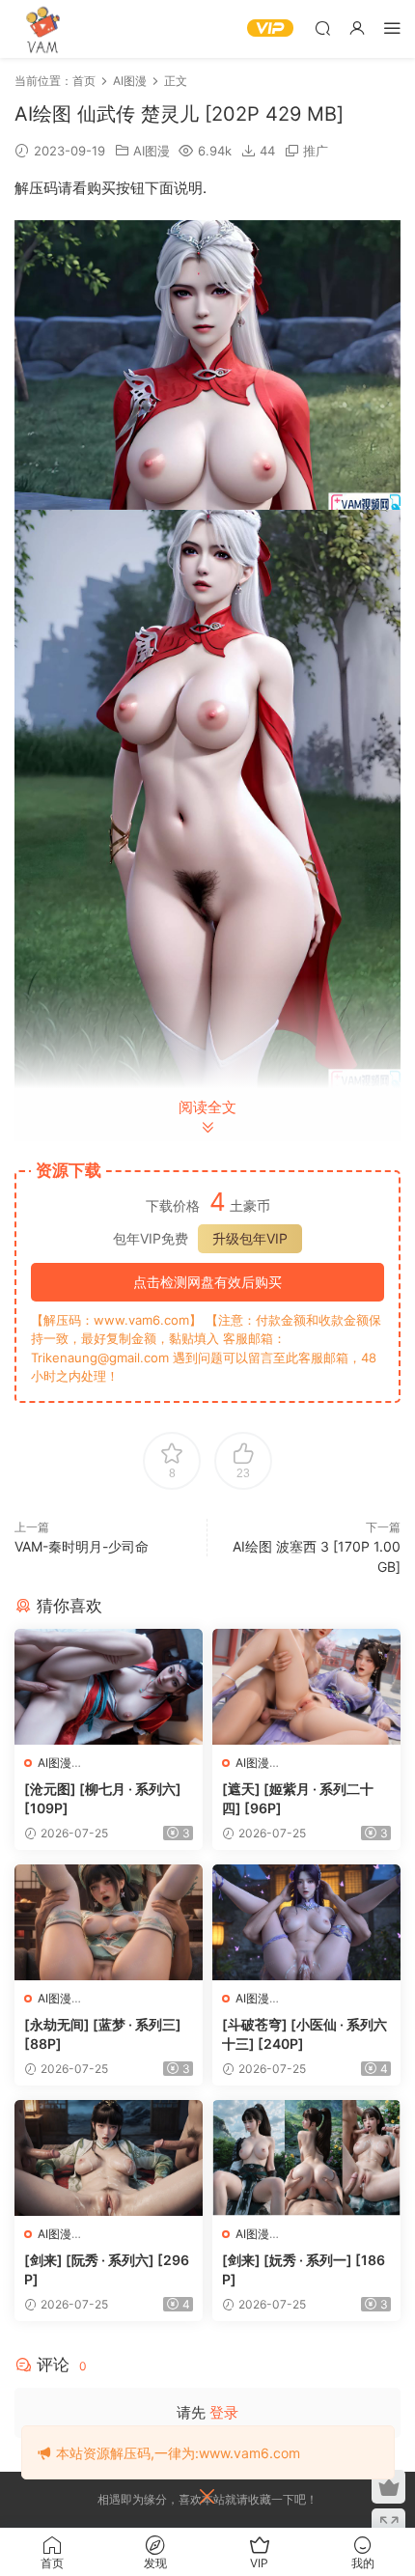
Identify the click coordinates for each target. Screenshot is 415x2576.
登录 (224, 2412)
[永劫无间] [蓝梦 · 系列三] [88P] (103, 2034)
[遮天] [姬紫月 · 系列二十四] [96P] (298, 1798)
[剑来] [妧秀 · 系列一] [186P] (304, 2269)
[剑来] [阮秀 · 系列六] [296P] (107, 2269)
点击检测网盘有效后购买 (207, 1282)
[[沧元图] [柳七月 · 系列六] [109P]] (109, 1687)
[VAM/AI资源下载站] (43, 29)
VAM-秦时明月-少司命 (82, 1546)
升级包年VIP (250, 1238)
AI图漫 (152, 151)
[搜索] (322, 28)
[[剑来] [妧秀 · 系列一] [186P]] (306, 2158)
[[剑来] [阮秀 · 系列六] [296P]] (109, 2158)
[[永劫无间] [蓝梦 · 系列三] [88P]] (109, 1922)
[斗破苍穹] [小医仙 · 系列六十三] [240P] (304, 2034)
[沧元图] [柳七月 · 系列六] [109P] (103, 1798)
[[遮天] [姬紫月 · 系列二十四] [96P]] (306, 1687)
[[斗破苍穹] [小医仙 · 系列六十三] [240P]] (306, 1922)
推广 (316, 151)
